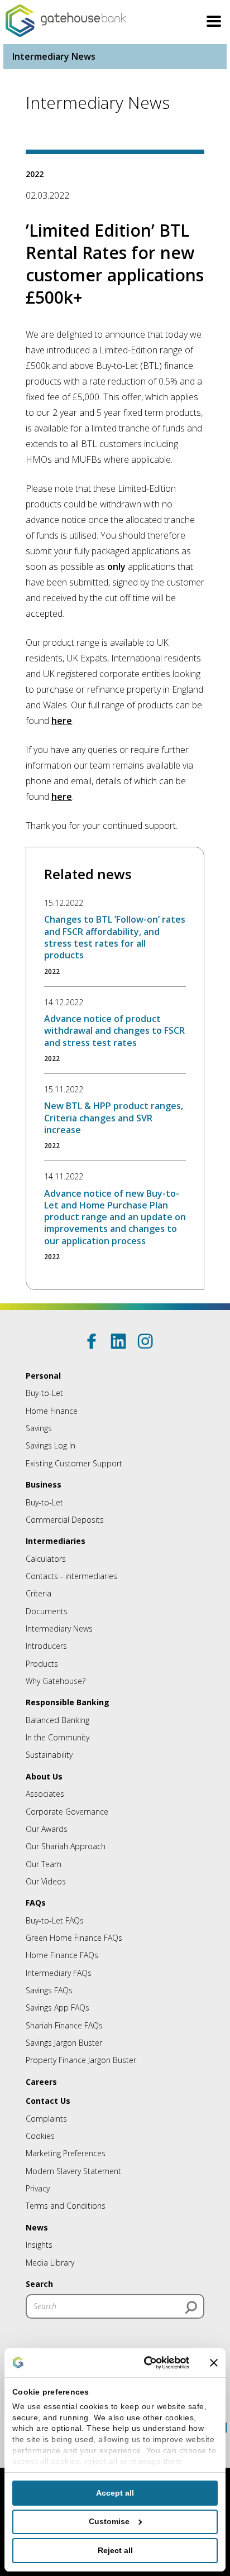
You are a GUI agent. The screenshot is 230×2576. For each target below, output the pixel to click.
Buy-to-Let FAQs (55, 1920)
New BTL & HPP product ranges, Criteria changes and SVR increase (114, 1118)
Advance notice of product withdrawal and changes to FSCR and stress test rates (114, 1031)
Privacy (38, 2188)
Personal (43, 1376)
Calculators (46, 1559)
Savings (39, 1428)
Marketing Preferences (66, 2153)
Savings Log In (51, 1445)
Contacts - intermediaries (71, 1576)
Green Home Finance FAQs (74, 1938)
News (37, 2227)
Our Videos (46, 1881)
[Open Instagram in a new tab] (145, 1341)
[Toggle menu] (214, 23)
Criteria (39, 1593)
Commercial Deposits (65, 1520)
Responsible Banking (68, 1702)
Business (44, 1484)
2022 (35, 174)
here (62, 721)
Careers (41, 2082)
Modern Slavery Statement (73, 2171)
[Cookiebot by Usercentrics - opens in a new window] (143, 2363)
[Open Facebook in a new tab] (92, 1341)
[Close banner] (214, 2363)
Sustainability (49, 1755)
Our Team (44, 1864)
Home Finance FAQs (62, 1955)
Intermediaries (56, 1541)
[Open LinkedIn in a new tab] (118, 1341)
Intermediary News (54, 56)
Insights (39, 2245)
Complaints (46, 2119)
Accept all (115, 2493)
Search (39, 2284)
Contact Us (48, 2101)
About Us (44, 1776)
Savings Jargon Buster (64, 2043)
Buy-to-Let (44, 1393)
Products (42, 1664)
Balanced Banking (57, 1720)
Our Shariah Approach (66, 1846)
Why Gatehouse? (56, 1681)
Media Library (50, 2263)
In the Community (57, 1737)
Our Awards (47, 1829)
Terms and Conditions (66, 2206)
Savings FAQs (49, 1990)
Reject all (115, 2550)
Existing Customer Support (74, 1463)
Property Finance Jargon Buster (81, 2060)
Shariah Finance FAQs (64, 2025)
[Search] (191, 2308)
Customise (109, 2521)
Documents (47, 1611)
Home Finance (52, 1411)
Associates (45, 1794)
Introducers (46, 1646)
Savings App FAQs (57, 2007)
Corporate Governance (67, 1812)
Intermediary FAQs (59, 1973)
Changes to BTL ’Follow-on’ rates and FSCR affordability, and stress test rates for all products (115, 937)
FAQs (36, 1903)
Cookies (40, 2136)
